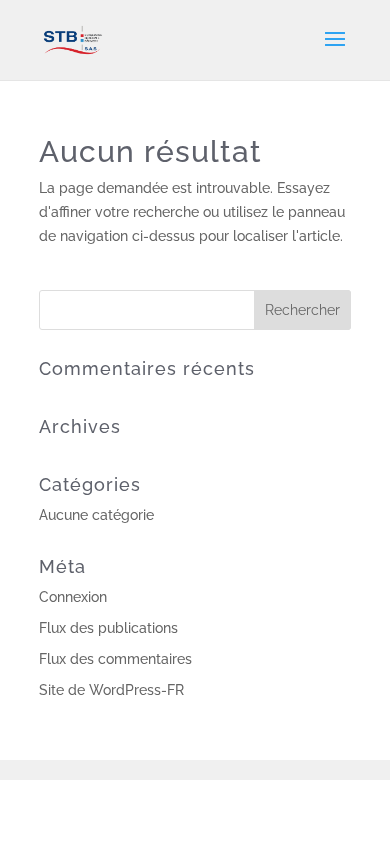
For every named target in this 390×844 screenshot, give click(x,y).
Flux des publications (108, 628)
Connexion (73, 597)
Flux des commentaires (115, 659)
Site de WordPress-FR (111, 690)
